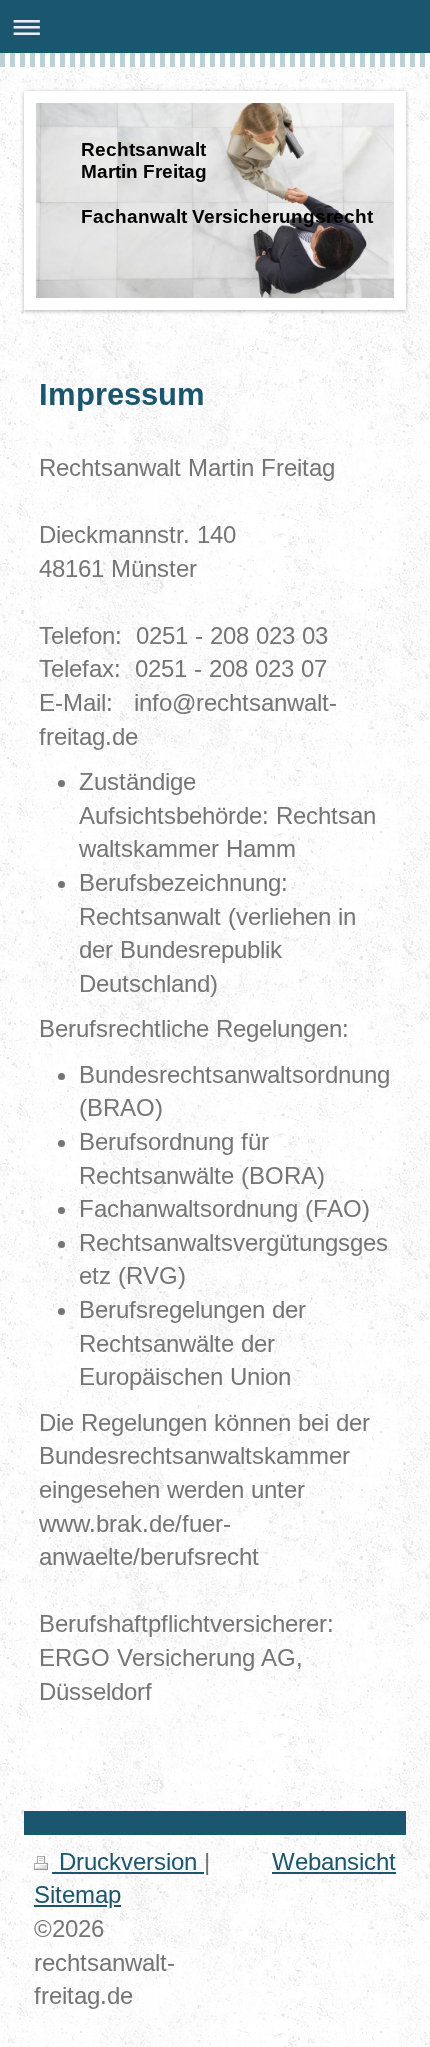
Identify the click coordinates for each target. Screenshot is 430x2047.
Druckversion (128, 1861)
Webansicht (334, 1861)
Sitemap (77, 1894)
